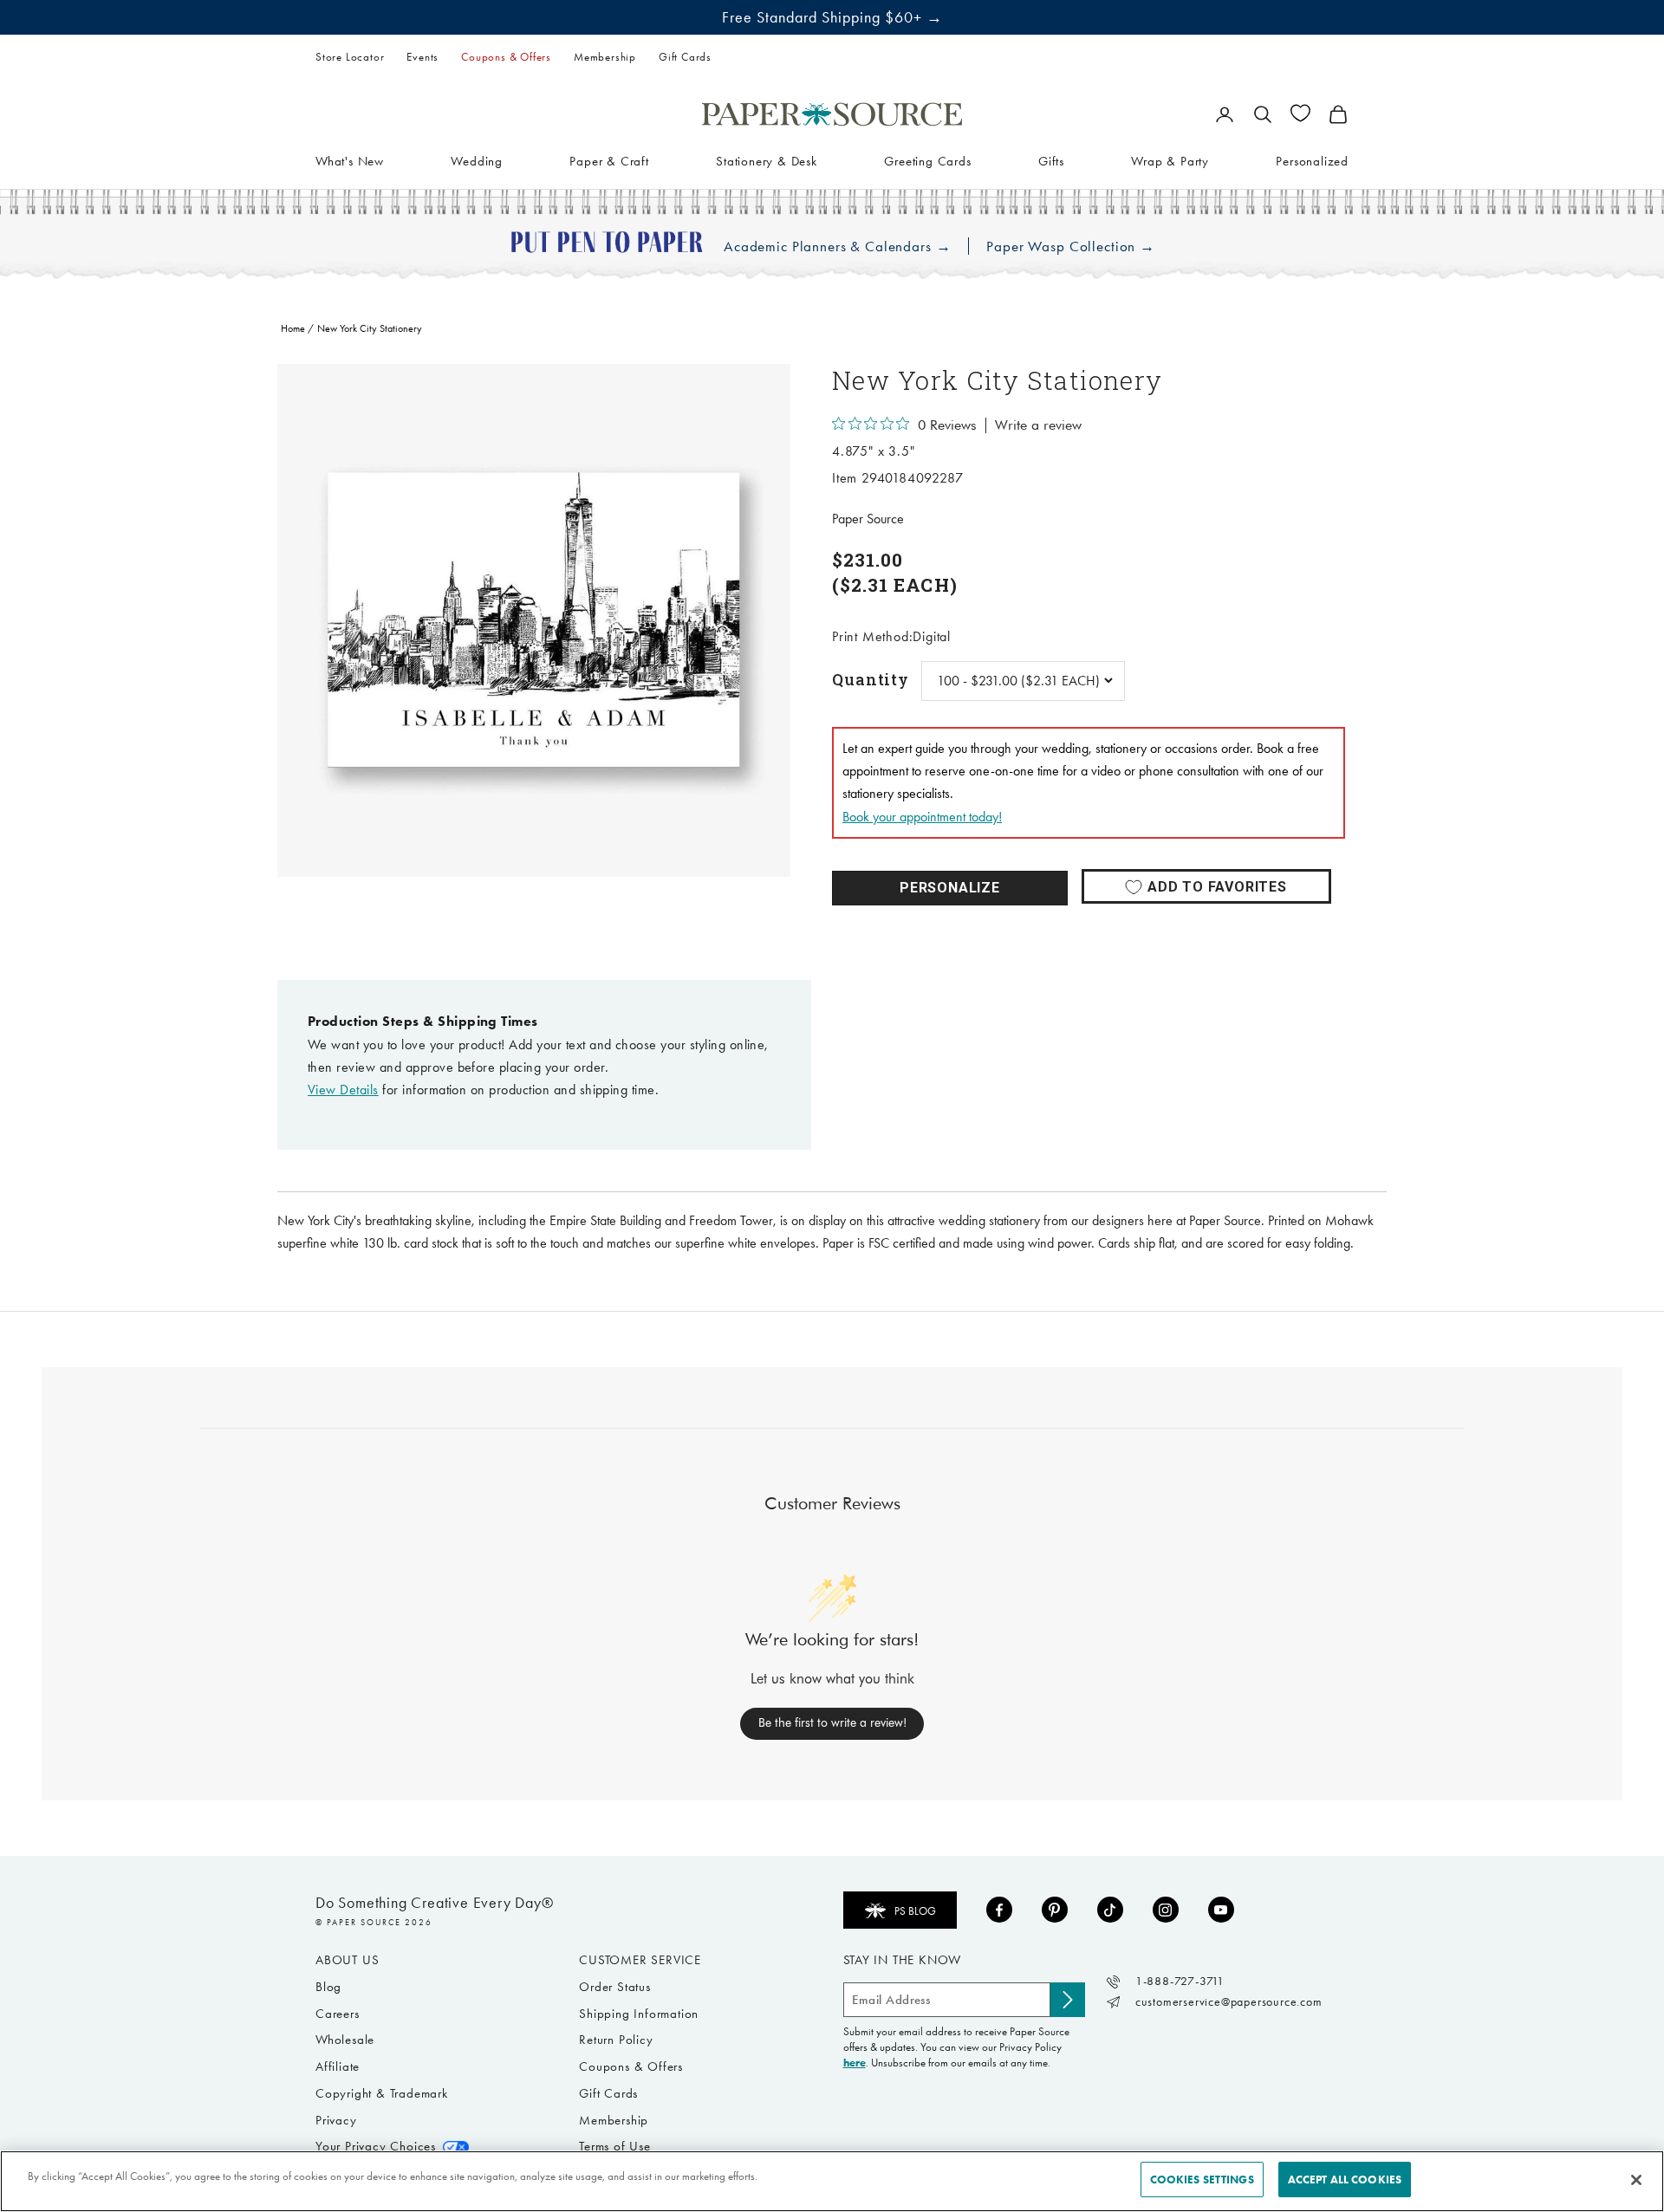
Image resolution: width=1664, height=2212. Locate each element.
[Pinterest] (1055, 1910)
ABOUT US (347, 1960)
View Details (343, 1090)
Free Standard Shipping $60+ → (832, 17)
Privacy (336, 2120)
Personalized (1312, 160)
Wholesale (345, 2040)
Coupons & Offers (506, 57)
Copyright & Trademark (382, 2093)
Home (293, 328)
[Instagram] (1166, 1910)
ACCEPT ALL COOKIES (1345, 2180)
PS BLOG (915, 1911)
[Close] (1636, 2180)
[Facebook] (999, 1910)
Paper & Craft (609, 160)
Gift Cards (685, 57)
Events (422, 57)
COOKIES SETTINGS (1202, 2180)
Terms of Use (615, 2146)
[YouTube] (1221, 1910)
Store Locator (350, 57)
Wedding (477, 160)
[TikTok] (1110, 1910)
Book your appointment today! (922, 817)
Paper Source (868, 519)
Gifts (1051, 160)
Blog (328, 1987)
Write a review (1038, 425)
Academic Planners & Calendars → (837, 246)
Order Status (615, 1987)
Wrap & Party (1170, 160)
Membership (605, 57)
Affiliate (338, 2066)
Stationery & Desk (767, 160)
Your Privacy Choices (376, 2146)
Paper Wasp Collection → (1071, 246)
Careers (338, 2014)
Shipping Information (639, 2014)
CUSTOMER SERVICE (640, 1960)
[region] (534, 620)
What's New (350, 160)
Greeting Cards (927, 160)
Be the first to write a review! (832, 1722)
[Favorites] (1300, 113)
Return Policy (616, 2040)
